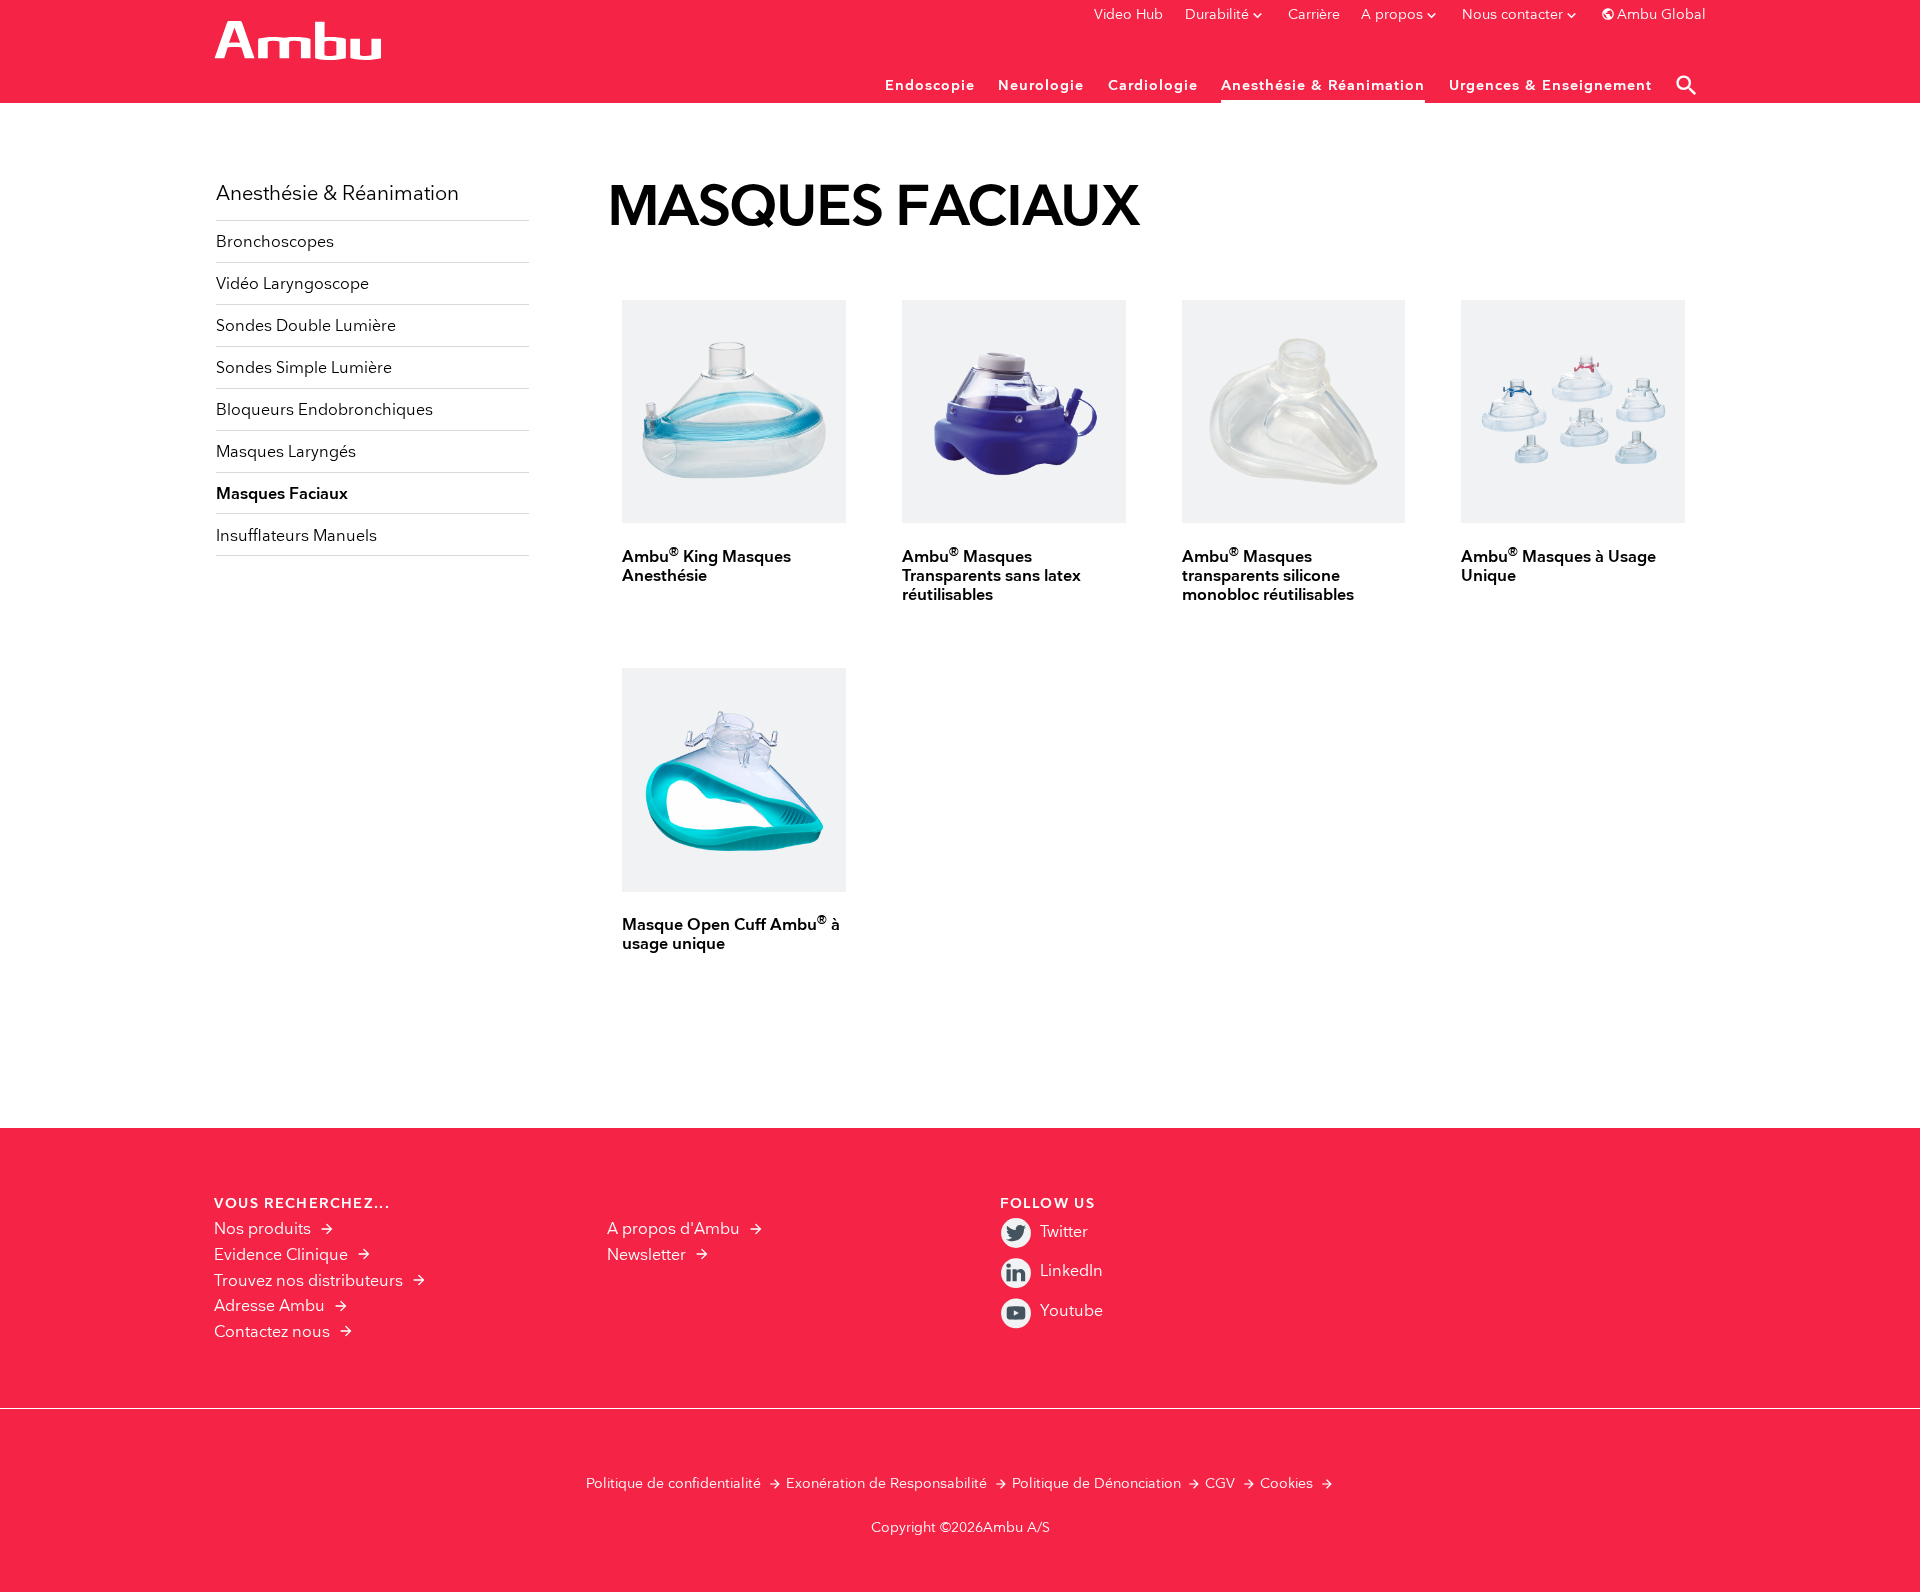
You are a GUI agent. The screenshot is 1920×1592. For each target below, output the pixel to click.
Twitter (1064, 1232)
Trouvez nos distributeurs (308, 1281)
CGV (1220, 1484)
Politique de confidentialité (673, 1484)
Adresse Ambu (269, 1306)
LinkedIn (1071, 1271)
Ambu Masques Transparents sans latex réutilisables (991, 576)
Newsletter (646, 1255)
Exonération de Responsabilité (886, 1484)
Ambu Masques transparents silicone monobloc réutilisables (1268, 576)
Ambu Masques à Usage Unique (1558, 567)
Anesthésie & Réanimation (337, 194)
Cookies (1286, 1484)
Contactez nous (272, 1332)
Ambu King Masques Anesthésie (706, 567)
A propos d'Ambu (673, 1229)
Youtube (1071, 1311)
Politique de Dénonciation (1096, 1484)
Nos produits (262, 1229)
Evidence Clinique (281, 1255)
